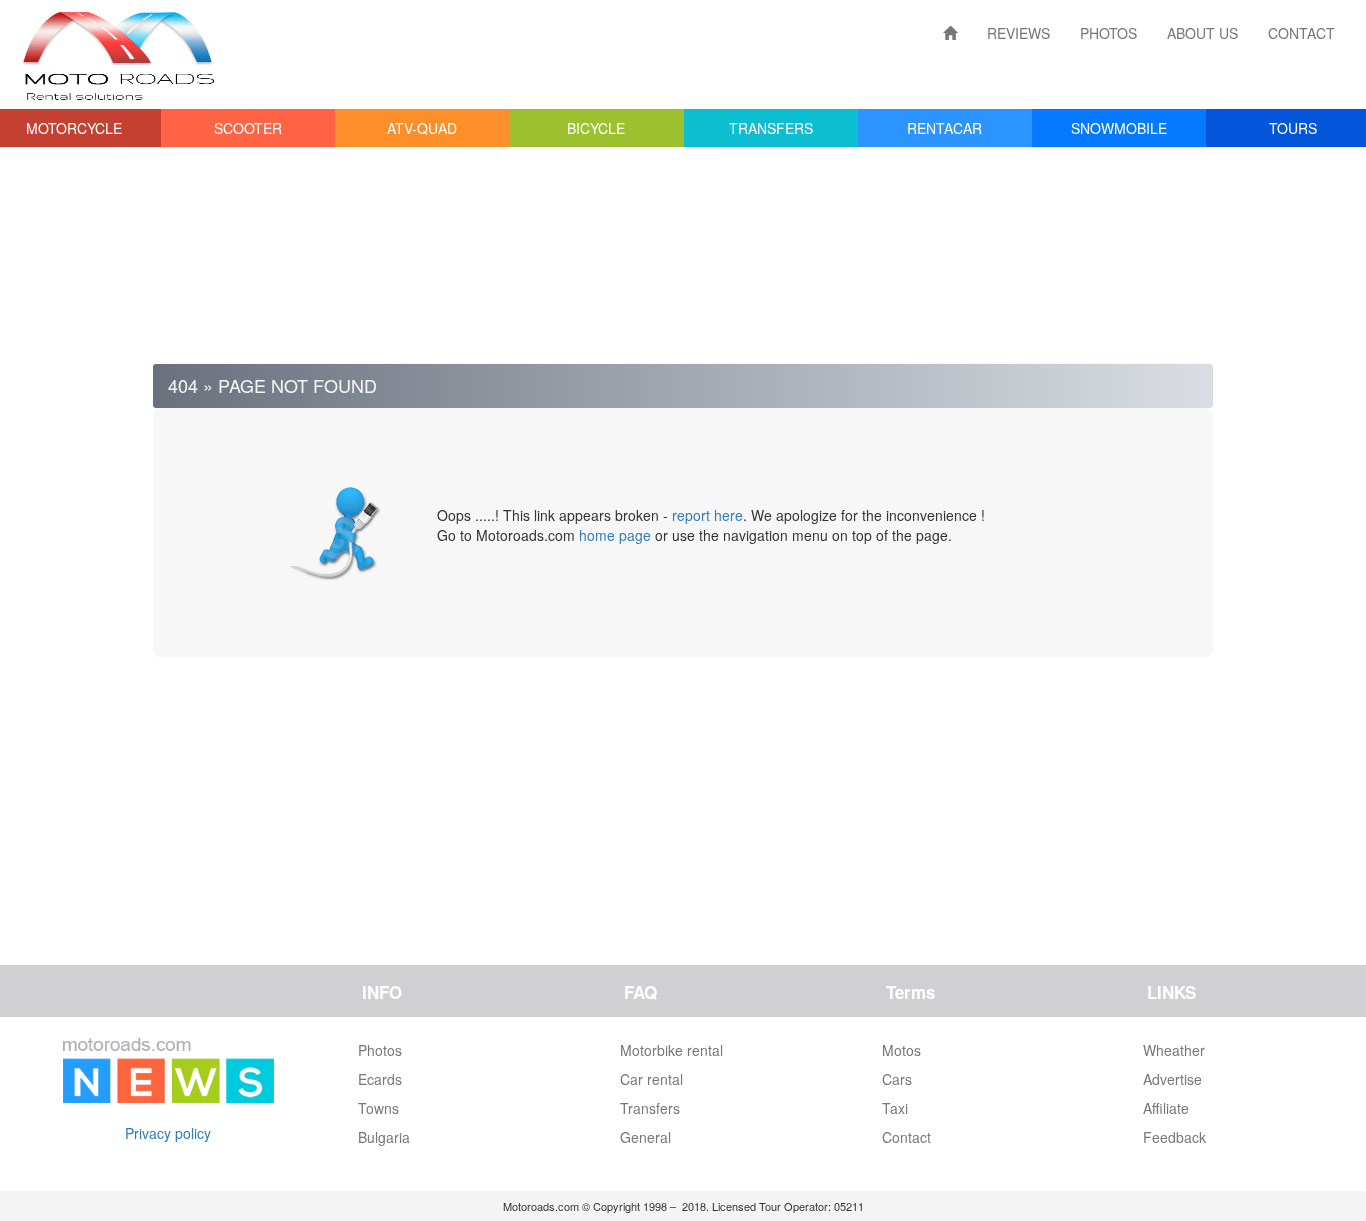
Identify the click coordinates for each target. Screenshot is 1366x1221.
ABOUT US (1202, 33)
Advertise (1172, 1079)
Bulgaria (384, 1137)
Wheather (1174, 1050)
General (645, 1137)
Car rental (651, 1079)
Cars (897, 1079)
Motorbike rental (671, 1050)
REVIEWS (1018, 33)
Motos (901, 1050)
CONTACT (1301, 33)
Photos (380, 1050)
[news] (168, 1066)
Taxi (895, 1108)
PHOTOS (1108, 33)
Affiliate (1166, 1108)
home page (615, 535)
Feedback (1174, 1137)
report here (707, 515)
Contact (906, 1137)
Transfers (650, 1108)
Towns (378, 1108)
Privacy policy (168, 1133)
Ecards (380, 1079)
